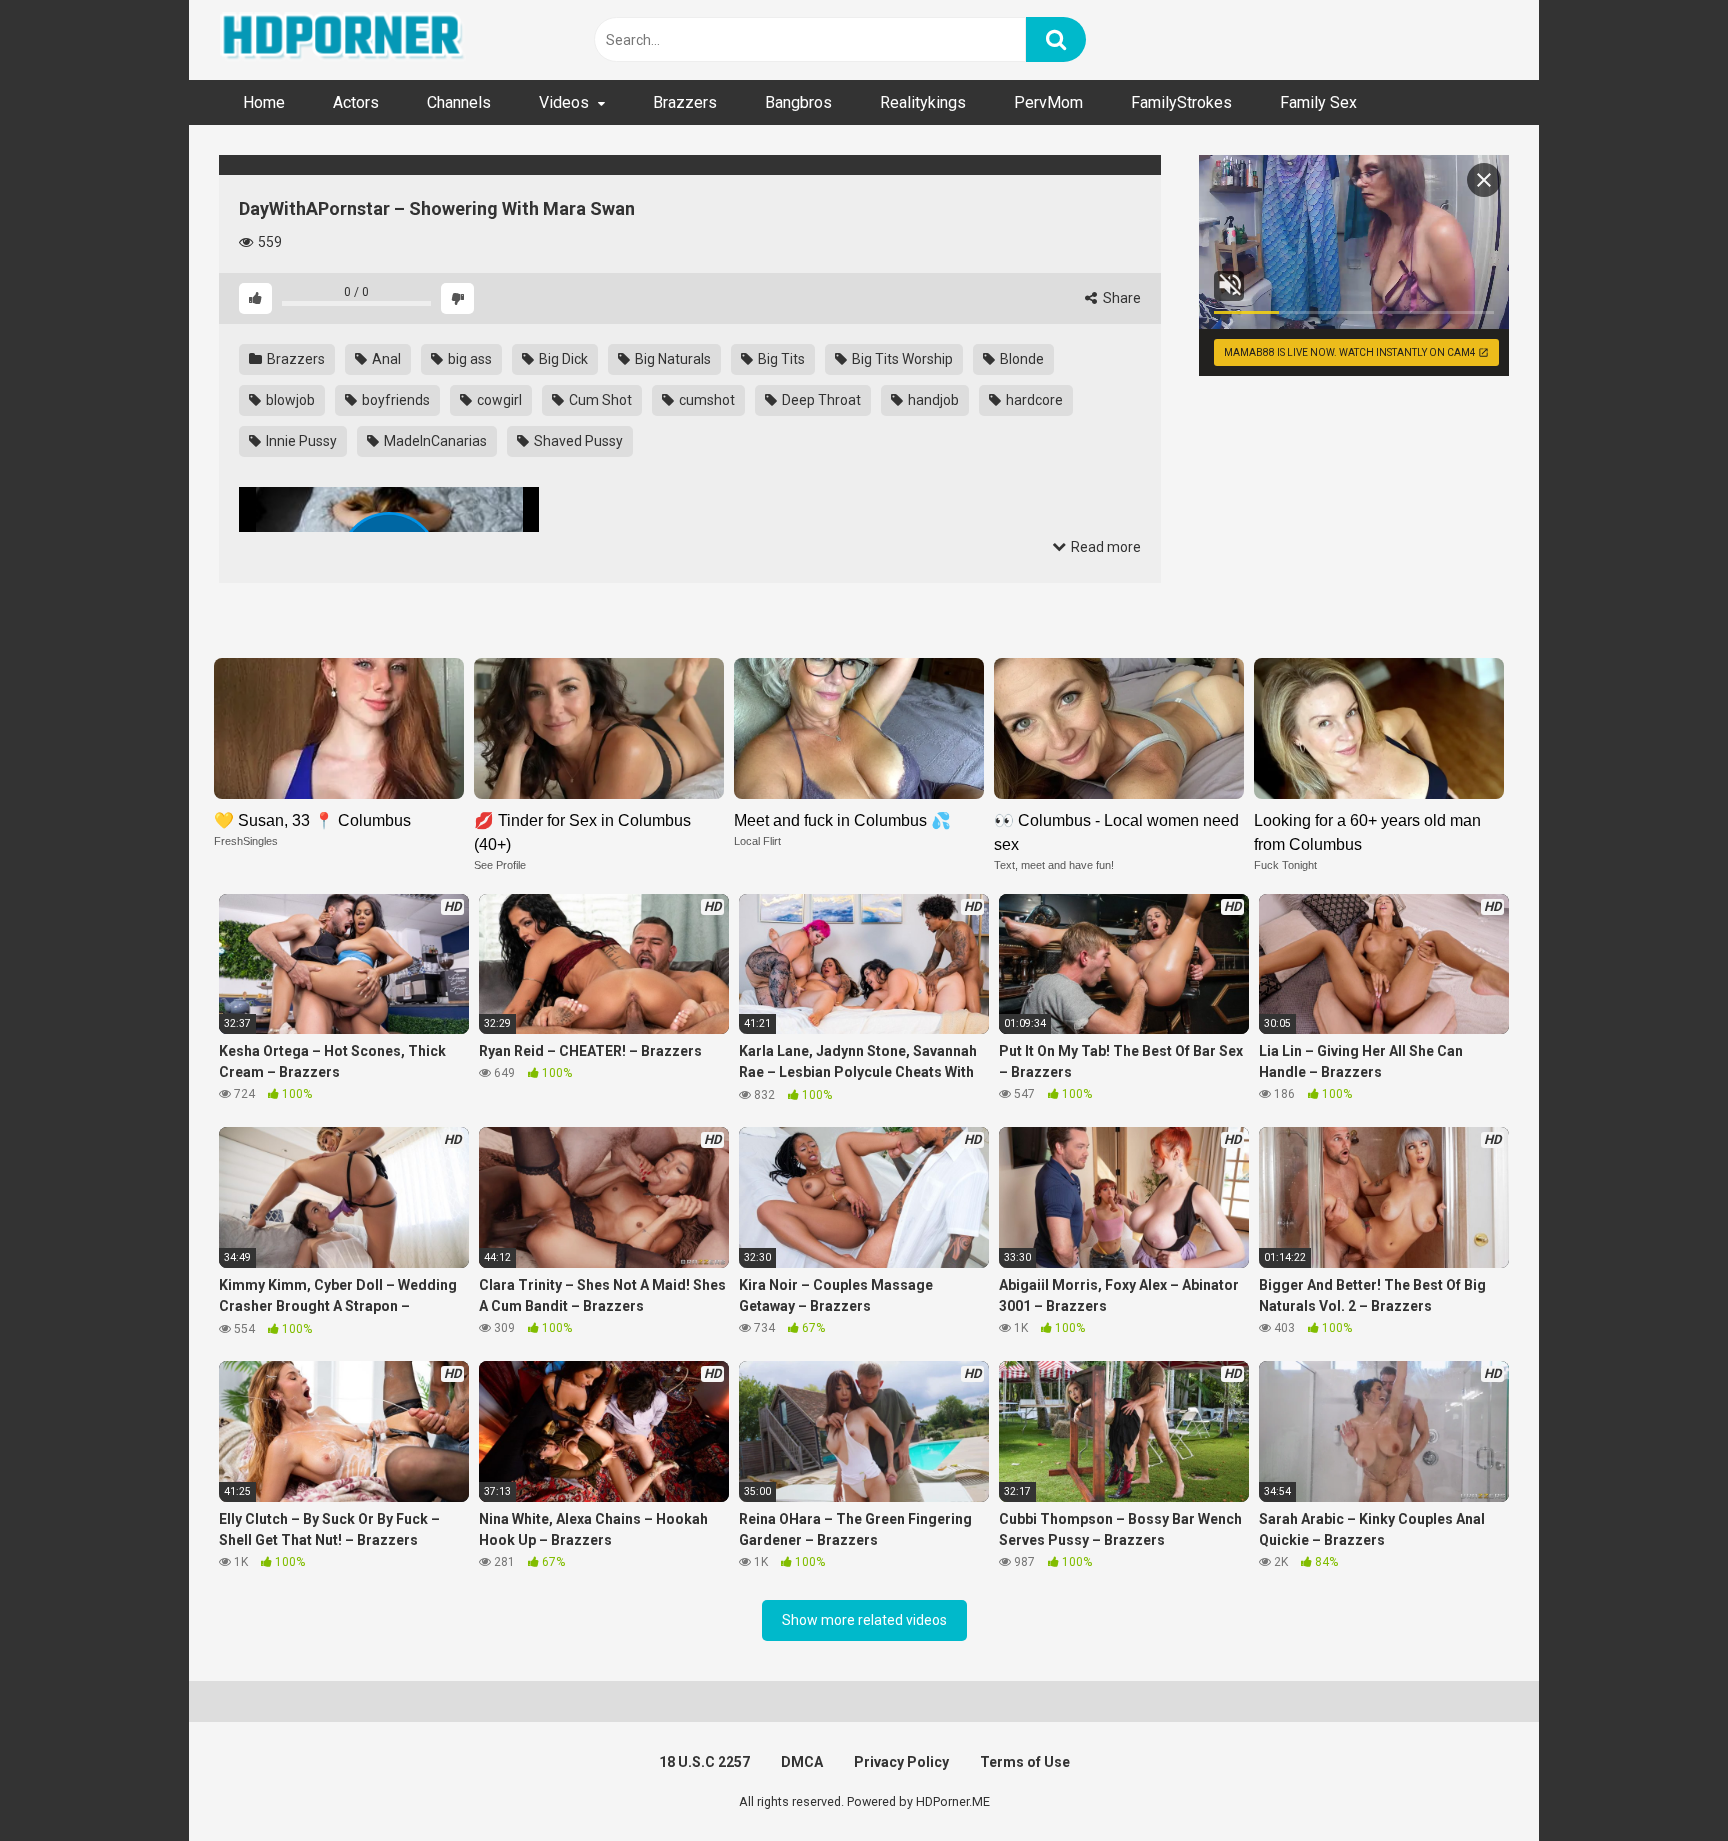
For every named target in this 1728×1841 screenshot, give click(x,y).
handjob (932, 400)
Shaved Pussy (577, 441)
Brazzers (685, 102)
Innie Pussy (300, 441)
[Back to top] (1661, 1780)
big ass (468, 359)
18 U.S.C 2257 (704, 1762)
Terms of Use (1025, 1762)
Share (1120, 298)
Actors (356, 102)
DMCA (802, 1762)
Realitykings (923, 102)
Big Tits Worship (901, 359)
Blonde (1020, 359)
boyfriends (394, 400)
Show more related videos (864, 1620)
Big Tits (780, 359)
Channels (459, 102)
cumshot (705, 400)
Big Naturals (671, 359)
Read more (1104, 547)
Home (264, 102)
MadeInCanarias (434, 441)
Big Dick (562, 359)
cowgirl (498, 400)
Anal (385, 359)
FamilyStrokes (1181, 102)
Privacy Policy (901, 1762)
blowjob (289, 400)
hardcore (1033, 400)
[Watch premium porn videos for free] (344, 40)
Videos (564, 102)
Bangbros (798, 102)
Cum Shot (599, 400)
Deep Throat (820, 400)
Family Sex (1318, 102)
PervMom (1048, 102)
